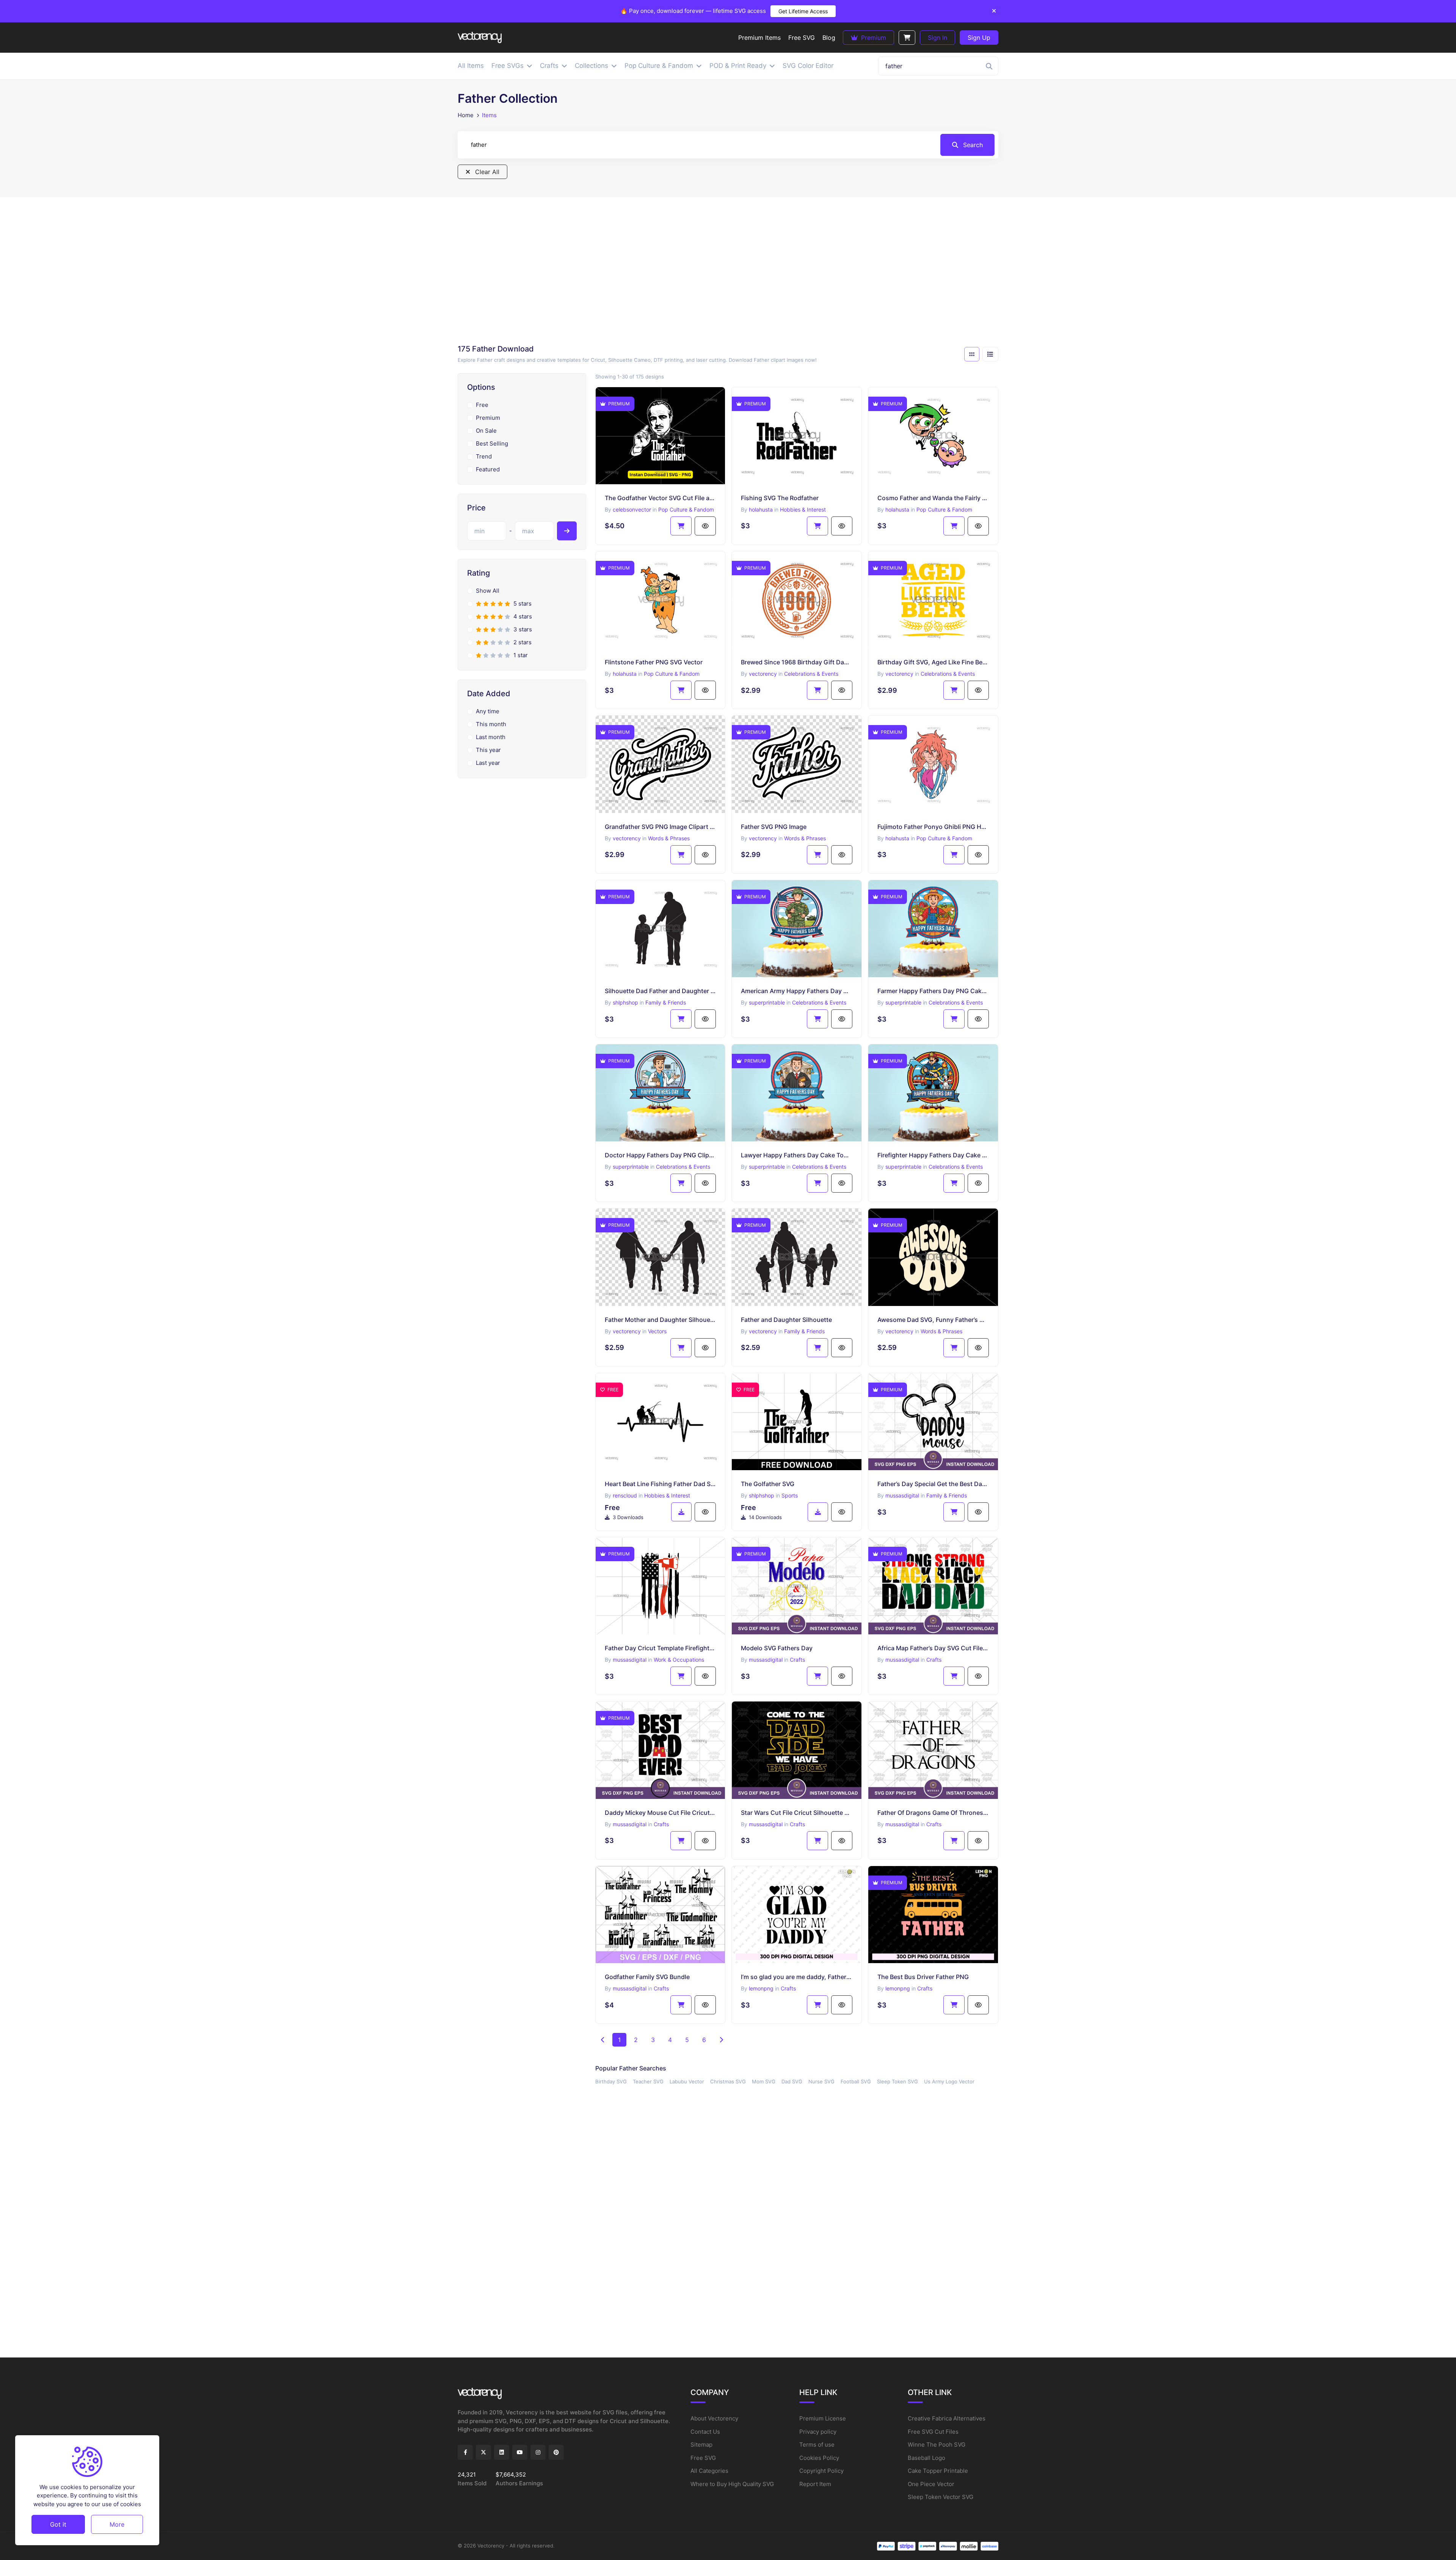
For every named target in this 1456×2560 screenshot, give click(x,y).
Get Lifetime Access (803, 11)
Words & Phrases (669, 838)
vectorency (763, 674)
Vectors (657, 1331)
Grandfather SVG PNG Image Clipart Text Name (661, 827)
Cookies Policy (819, 2458)
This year (488, 750)
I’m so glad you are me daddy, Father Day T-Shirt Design (797, 1977)
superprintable (767, 1002)
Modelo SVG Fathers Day (777, 1648)
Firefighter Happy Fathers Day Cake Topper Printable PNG (933, 1155)
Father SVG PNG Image (774, 827)
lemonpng (761, 1988)
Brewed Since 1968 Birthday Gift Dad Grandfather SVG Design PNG (797, 662)
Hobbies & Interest (803, 509)
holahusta (761, 509)
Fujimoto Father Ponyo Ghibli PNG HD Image (933, 827)
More (117, 2524)
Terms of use (817, 2445)
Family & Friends (666, 1002)
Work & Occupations (679, 1660)
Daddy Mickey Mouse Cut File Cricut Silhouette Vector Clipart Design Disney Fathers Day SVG (661, 1813)
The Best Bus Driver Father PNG (923, 1977)
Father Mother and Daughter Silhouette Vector (661, 1320)
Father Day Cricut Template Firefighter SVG (661, 1648)
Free (482, 405)
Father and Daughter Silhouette (786, 1320)
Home (466, 115)
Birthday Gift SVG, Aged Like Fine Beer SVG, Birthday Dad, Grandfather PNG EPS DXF (933, 662)
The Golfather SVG (768, 1484)
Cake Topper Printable (938, 2471)
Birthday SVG (611, 2081)
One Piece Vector (931, 2484)
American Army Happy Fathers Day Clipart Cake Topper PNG (797, 991)
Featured (488, 469)
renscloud (625, 1495)
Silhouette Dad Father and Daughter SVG (661, 991)
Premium (873, 38)
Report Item (815, 2484)
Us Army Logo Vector (949, 2081)
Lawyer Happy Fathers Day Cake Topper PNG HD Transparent (797, 1155)
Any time (488, 711)
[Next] (721, 2040)
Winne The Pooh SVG (937, 2445)
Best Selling (492, 443)
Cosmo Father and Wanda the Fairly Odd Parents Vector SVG (933, 498)
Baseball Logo (926, 2458)
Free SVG (703, 2458)
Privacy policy (818, 2432)
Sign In (937, 38)
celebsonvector (632, 509)
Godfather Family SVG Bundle (647, 1977)
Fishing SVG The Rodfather (780, 498)
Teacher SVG (648, 2081)
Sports (790, 1495)
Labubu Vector (687, 2081)
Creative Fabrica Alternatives (947, 2418)
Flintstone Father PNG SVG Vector (654, 662)
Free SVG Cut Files (933, 2432)
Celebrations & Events (811, 674)
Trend (484, 456)
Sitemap (701, 2445)
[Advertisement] (728, 273)
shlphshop (625, 1002)
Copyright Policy (821, 2471)
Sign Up (979, 38)
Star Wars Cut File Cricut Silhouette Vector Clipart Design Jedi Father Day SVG (797, 1813)
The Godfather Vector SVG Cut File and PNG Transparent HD (661, 498)
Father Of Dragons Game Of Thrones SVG (933, 1813)
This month (491, 724)
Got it (58, 2524)
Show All (488, 591)
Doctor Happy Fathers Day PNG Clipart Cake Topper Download (661, 1155)
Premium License (823, 2418)
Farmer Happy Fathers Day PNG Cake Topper (933, 991)
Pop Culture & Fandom (686, 509)
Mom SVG (764, 2081)
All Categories (709, 2471)
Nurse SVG (821, 2081)
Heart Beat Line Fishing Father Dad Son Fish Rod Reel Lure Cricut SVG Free (661, 1484)
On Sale (486, 431)
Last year (488, 763)
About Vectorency (714, 2418)
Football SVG (856, 2081)
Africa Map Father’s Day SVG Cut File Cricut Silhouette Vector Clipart (933, 1648)
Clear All (486, 172)
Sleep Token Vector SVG (941, 2497)
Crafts (797, 1660)
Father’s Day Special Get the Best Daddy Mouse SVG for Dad (933, 1484)
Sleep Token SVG (897, 2081)
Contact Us (705, 2432)
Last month (491, 737)
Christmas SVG (728, 2081)
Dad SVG (792, 2081)
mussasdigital (902, 1495)
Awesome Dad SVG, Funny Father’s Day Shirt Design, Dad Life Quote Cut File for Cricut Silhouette (933, 1320)
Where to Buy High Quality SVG (732, 2484)
